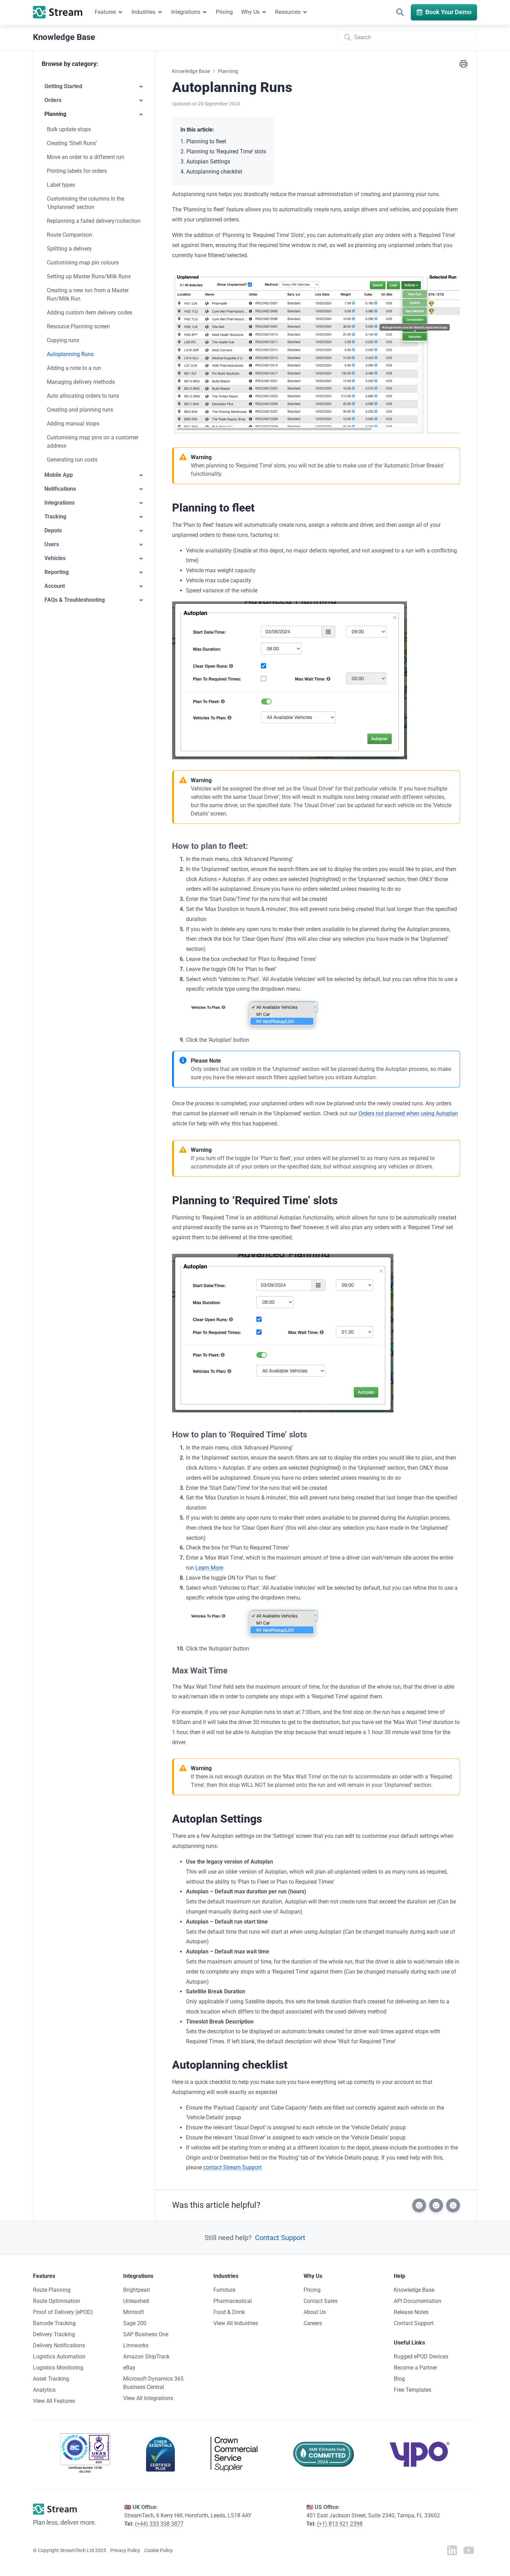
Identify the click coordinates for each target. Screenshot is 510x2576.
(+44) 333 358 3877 (159, 2524)
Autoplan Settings (208, 162)
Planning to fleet (206, 141)
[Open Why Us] (264, 12)
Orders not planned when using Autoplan (408, 1113)
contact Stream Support (232, 2167)
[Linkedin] (452, 2550)
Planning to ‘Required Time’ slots (226, 151)
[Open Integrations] (205, 12)
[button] (400, 12)
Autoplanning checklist (214, 172)
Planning (228, 71)
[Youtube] (469, 2550)
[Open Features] (120, 12)
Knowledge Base (191, 71)
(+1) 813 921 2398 (340, 2524)
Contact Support (280, 2238)
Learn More (209, 1568)
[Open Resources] (305, 12)
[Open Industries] (160, 12)
